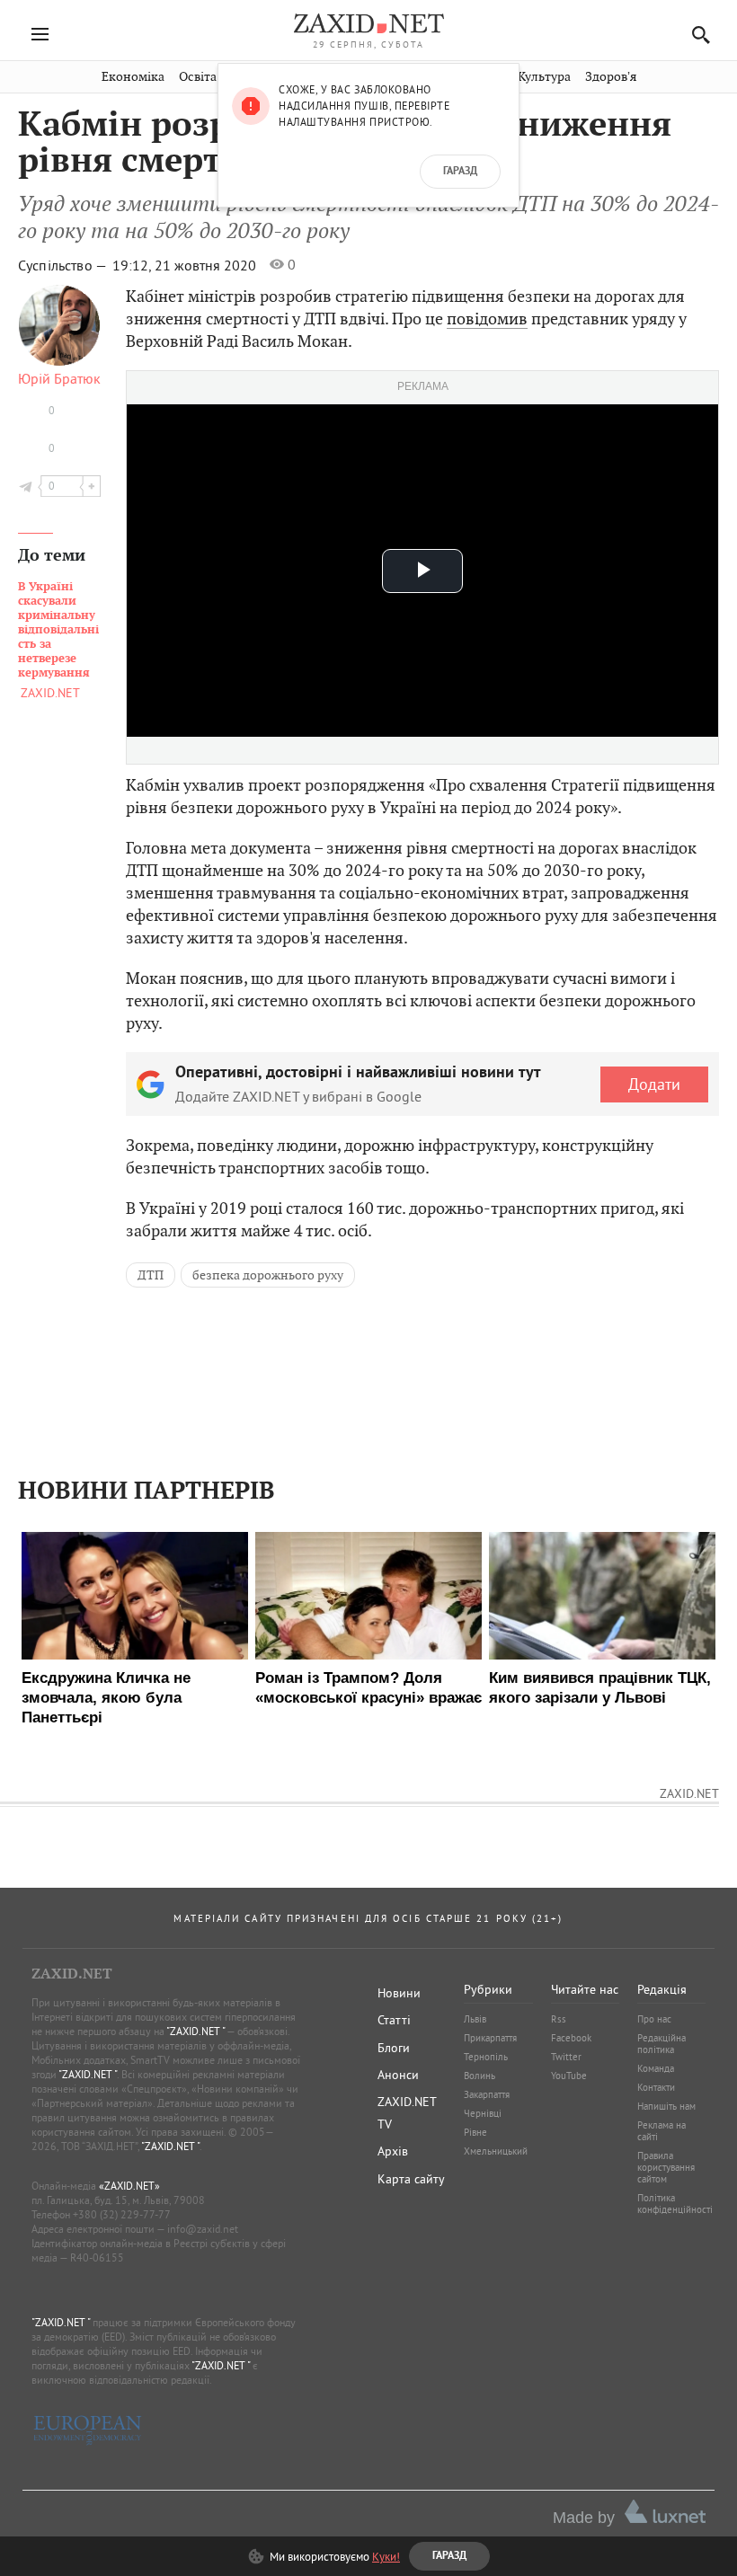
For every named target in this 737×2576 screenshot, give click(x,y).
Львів (475, 2019)
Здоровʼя (611, 77)
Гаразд (460, 172)
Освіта (198, 77)
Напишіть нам (666, 2106)
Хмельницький (496, 2151)
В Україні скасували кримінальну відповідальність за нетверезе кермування (58, 630)
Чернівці (483, 2113)
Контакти (656, 2087)
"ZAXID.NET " (195, 2031)
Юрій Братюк (59, 378)
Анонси (398, 2075)
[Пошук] (696, 35)
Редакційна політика (662, 2044)
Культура (544, 77)
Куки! (386, 2556)
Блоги (394, 2048)
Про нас (654, 2019)
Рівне (475, 2132)
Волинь (479, 2076)
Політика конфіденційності (675, 2204)
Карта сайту (411, 2179)
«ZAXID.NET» (129, 2186)
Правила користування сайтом (666, 2167)
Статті (394, 2020)
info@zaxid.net (203, 2229)
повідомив (487, 319)
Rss (559, 2019)
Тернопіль (486, 2057)
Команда (656, 2068)
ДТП (151, 1275)
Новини (399, 1993)
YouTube (569, 2076)
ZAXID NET (368, 23)
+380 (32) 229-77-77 (122, 2214)
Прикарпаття (490, 2038)
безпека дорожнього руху (268, 1275)
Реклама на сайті (662, 2131)
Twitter (566, 2057)
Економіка (133, 77)
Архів (393, 2151)
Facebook (571, 2038)
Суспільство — (64, 265)
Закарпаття (487, 2094)
